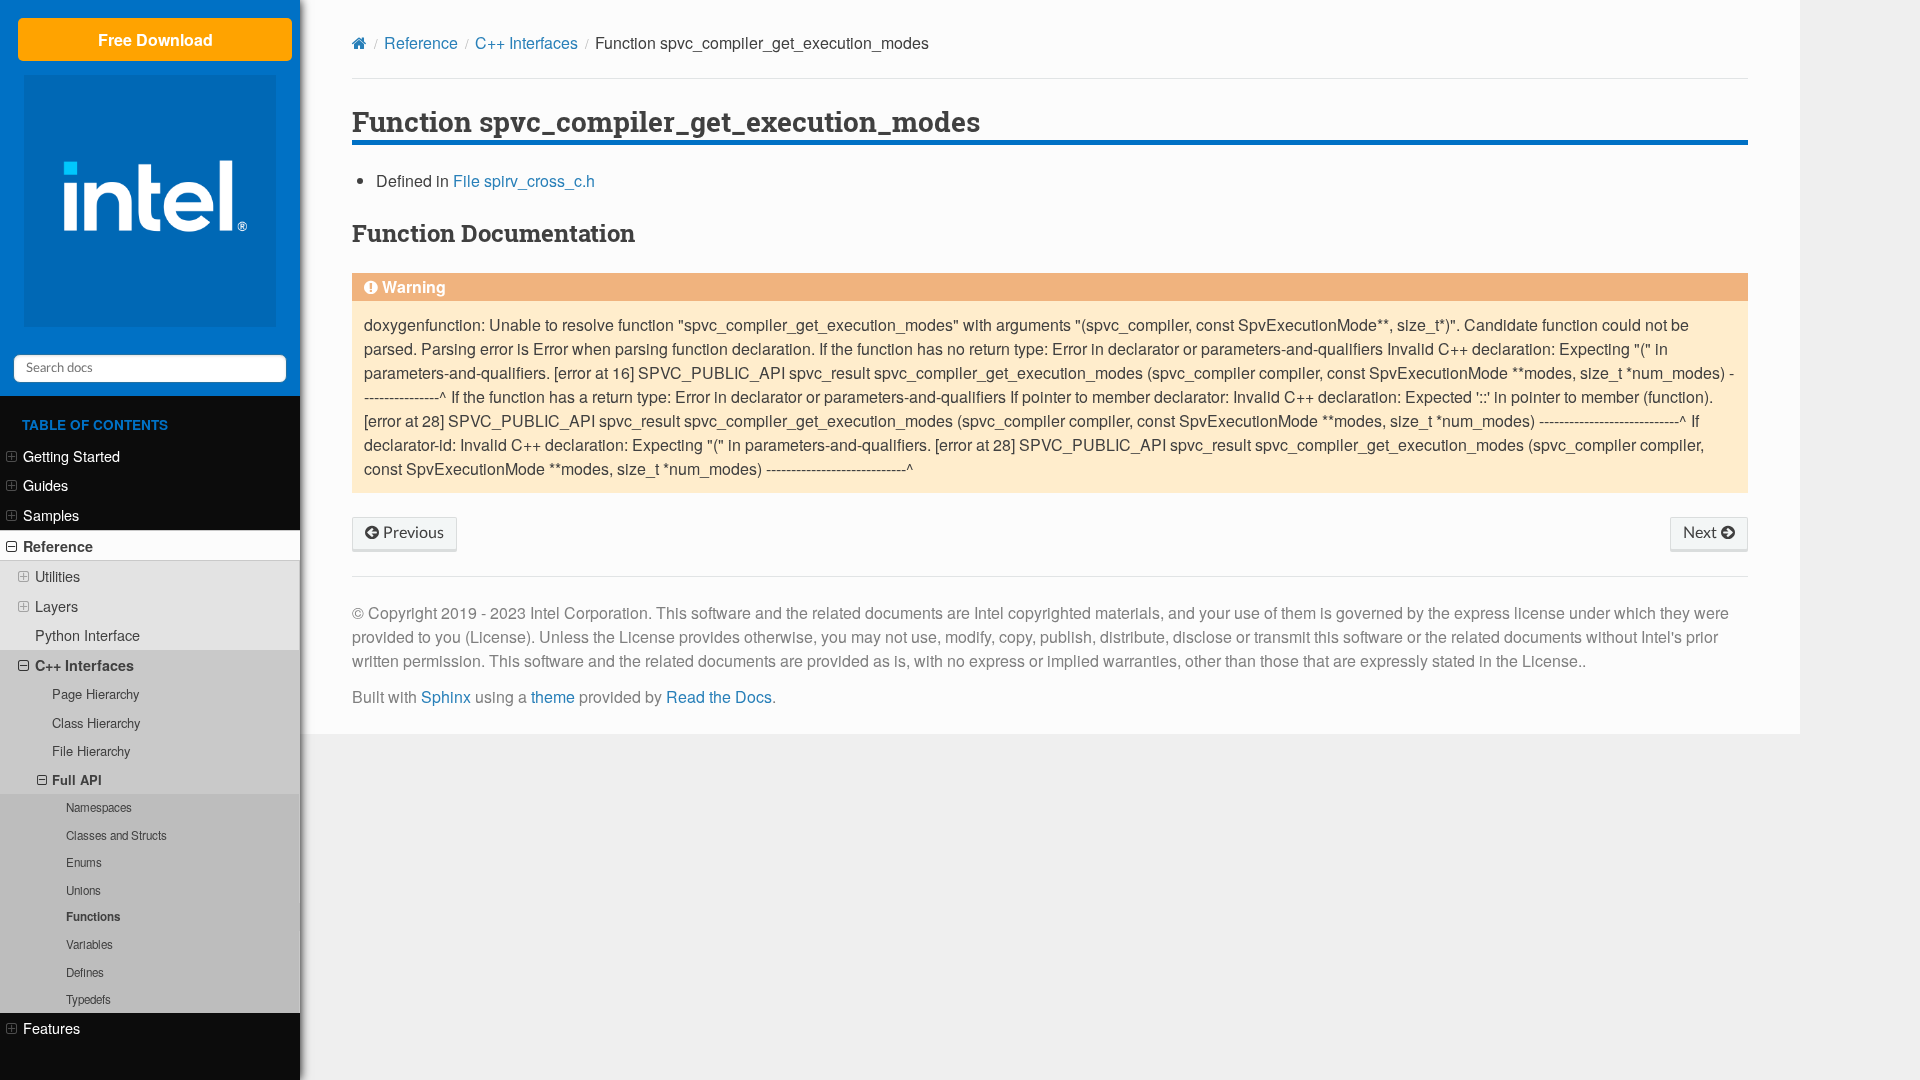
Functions (93, 916)
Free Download (155, 39)
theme (553, 696)
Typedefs (88, 999)
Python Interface (87, 634)
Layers (56, 605)
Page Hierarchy (95, 693)
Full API (77, 779)
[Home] (359, 43)
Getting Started (71, 455)
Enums (84, 862)
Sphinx (446, 696)
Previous (411, 533)
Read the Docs (719, 696)
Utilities (57, 575)
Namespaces (99, 807)
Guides (45, 484)
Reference (58, 546)
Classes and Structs (116, 835)
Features (51, 1027)
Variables (89, 944)
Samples (51, 514)
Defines (85, 972)
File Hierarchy (91, 750)
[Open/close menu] (11, 456)
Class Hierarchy (96, 722)
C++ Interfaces (84, 665)
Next (1702, 533)
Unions (83, 890)
